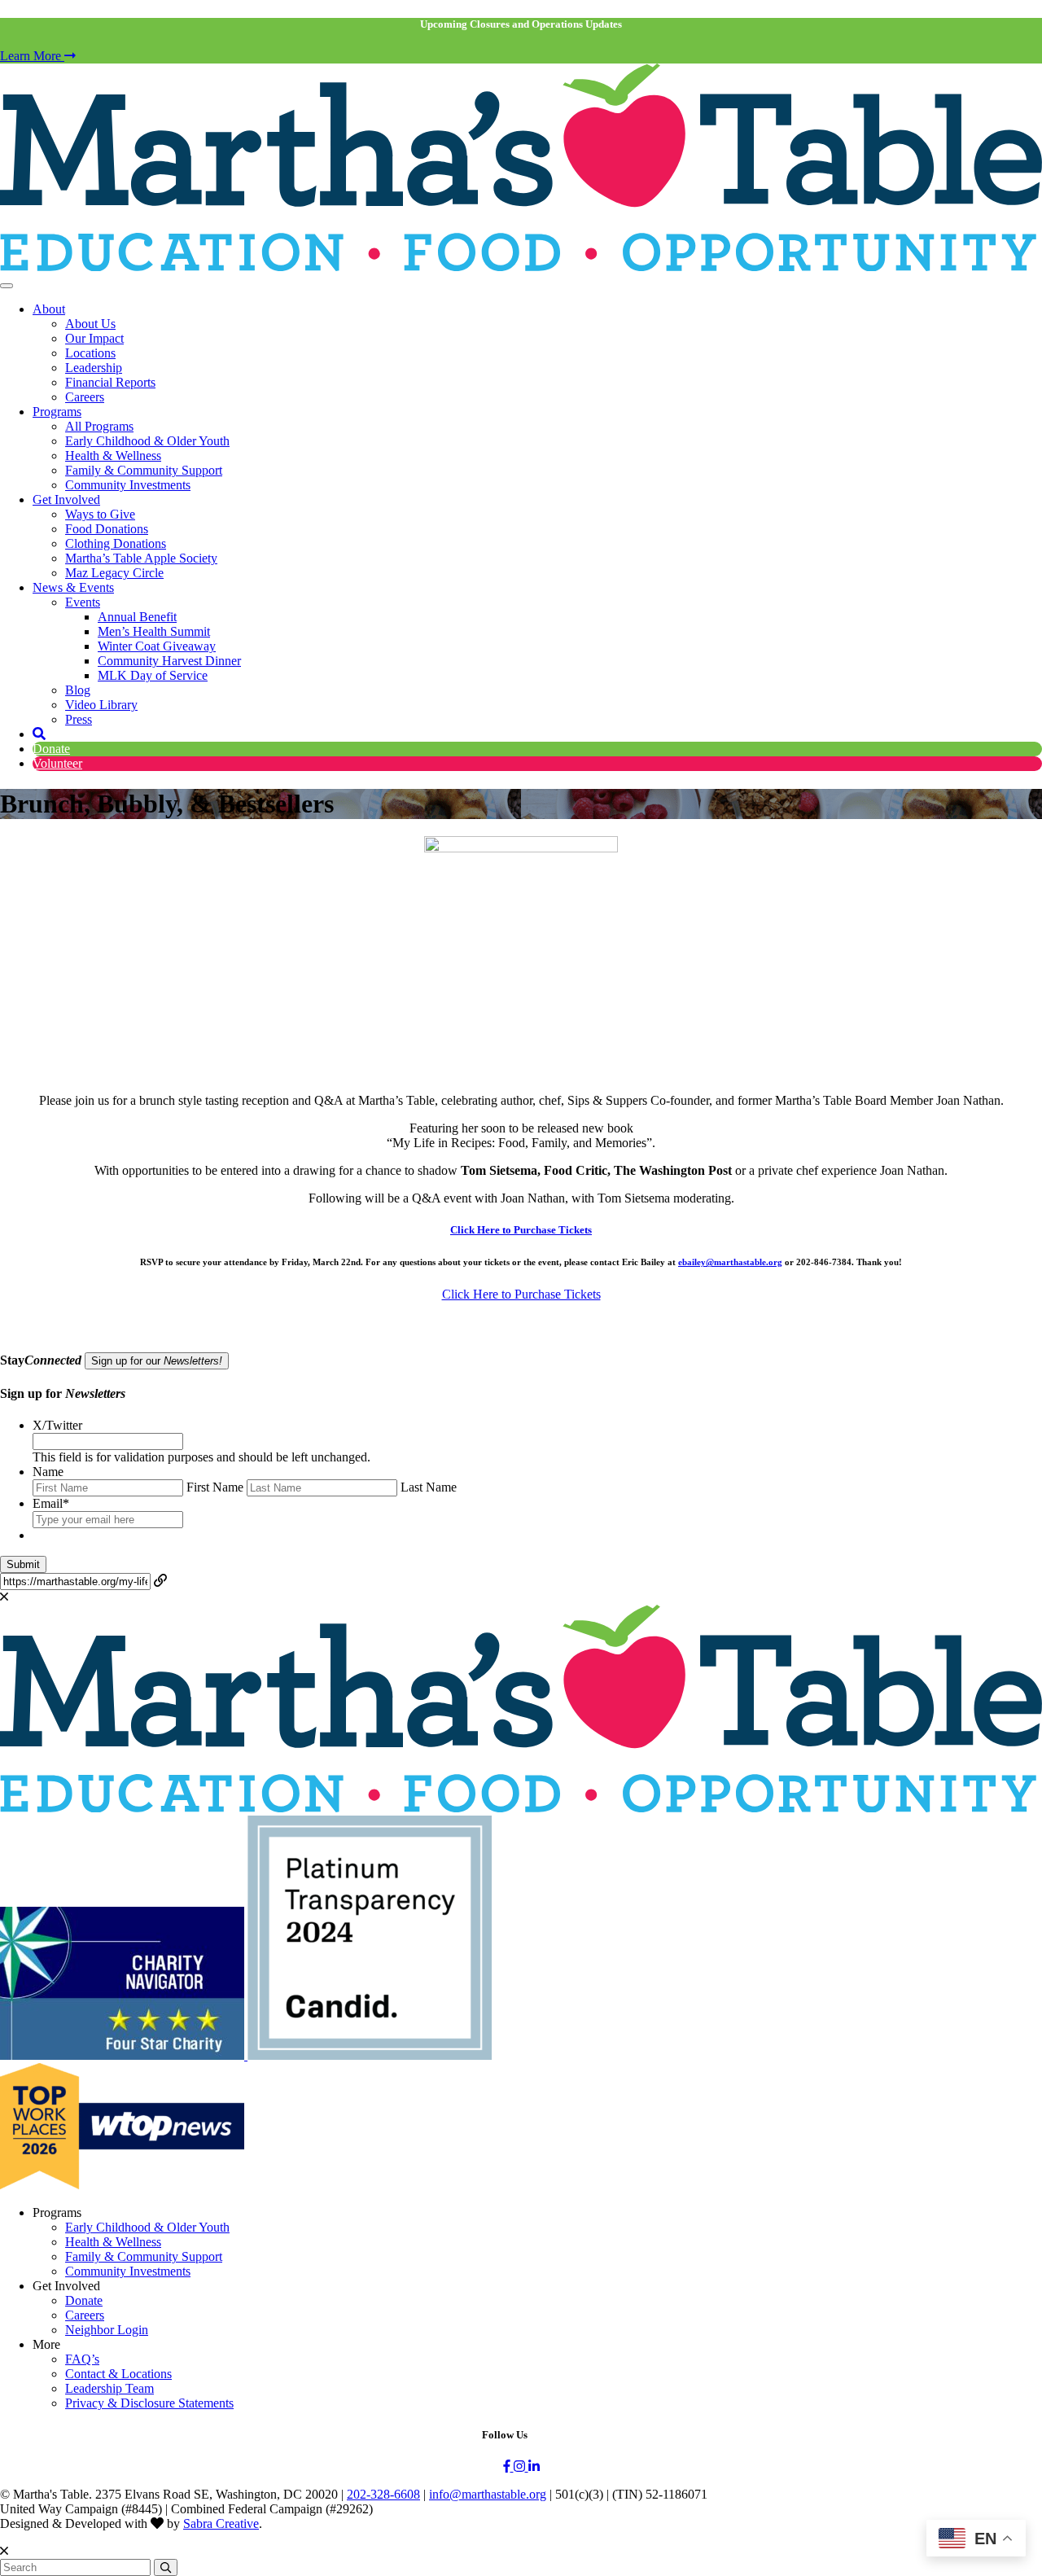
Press (79, 719)
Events (83, 602)
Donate (51, 749)
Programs (57, 412)
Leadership (94, 368)
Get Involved (66, 499)
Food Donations (107, 529)
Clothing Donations (116, 543)
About (49, 309)
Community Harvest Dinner (169, 661)
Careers (85, 397)
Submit (23, 1564)
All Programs (99, 426)
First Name (215, 1487)
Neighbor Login (107, 2330)
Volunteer (57, 763)
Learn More (32, 56)
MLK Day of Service (153, 675)
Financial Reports (110, 382)
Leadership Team (109, 2388)
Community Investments (128, 485)
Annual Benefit (137, 617)
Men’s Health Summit (154, 631)
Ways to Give (100, 514)
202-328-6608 (383, 2494)
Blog (78, 690)
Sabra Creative (221, 2523)
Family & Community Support (144, 470)
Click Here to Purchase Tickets (521, 1230)
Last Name (429, 1487)
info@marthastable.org (488, 2494)
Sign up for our (157, 1361)
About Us (90, 324)
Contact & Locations (118, 2374)
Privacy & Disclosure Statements (149, 2403)
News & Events (73, 587)
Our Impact (94, 338)
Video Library (101, 705)
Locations (90, 353)
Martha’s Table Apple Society (141, 558)
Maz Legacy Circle (114, 573)
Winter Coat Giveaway (157, 646)
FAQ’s (82, 2359)
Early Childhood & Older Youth (147, 441)
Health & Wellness (113, 456)
